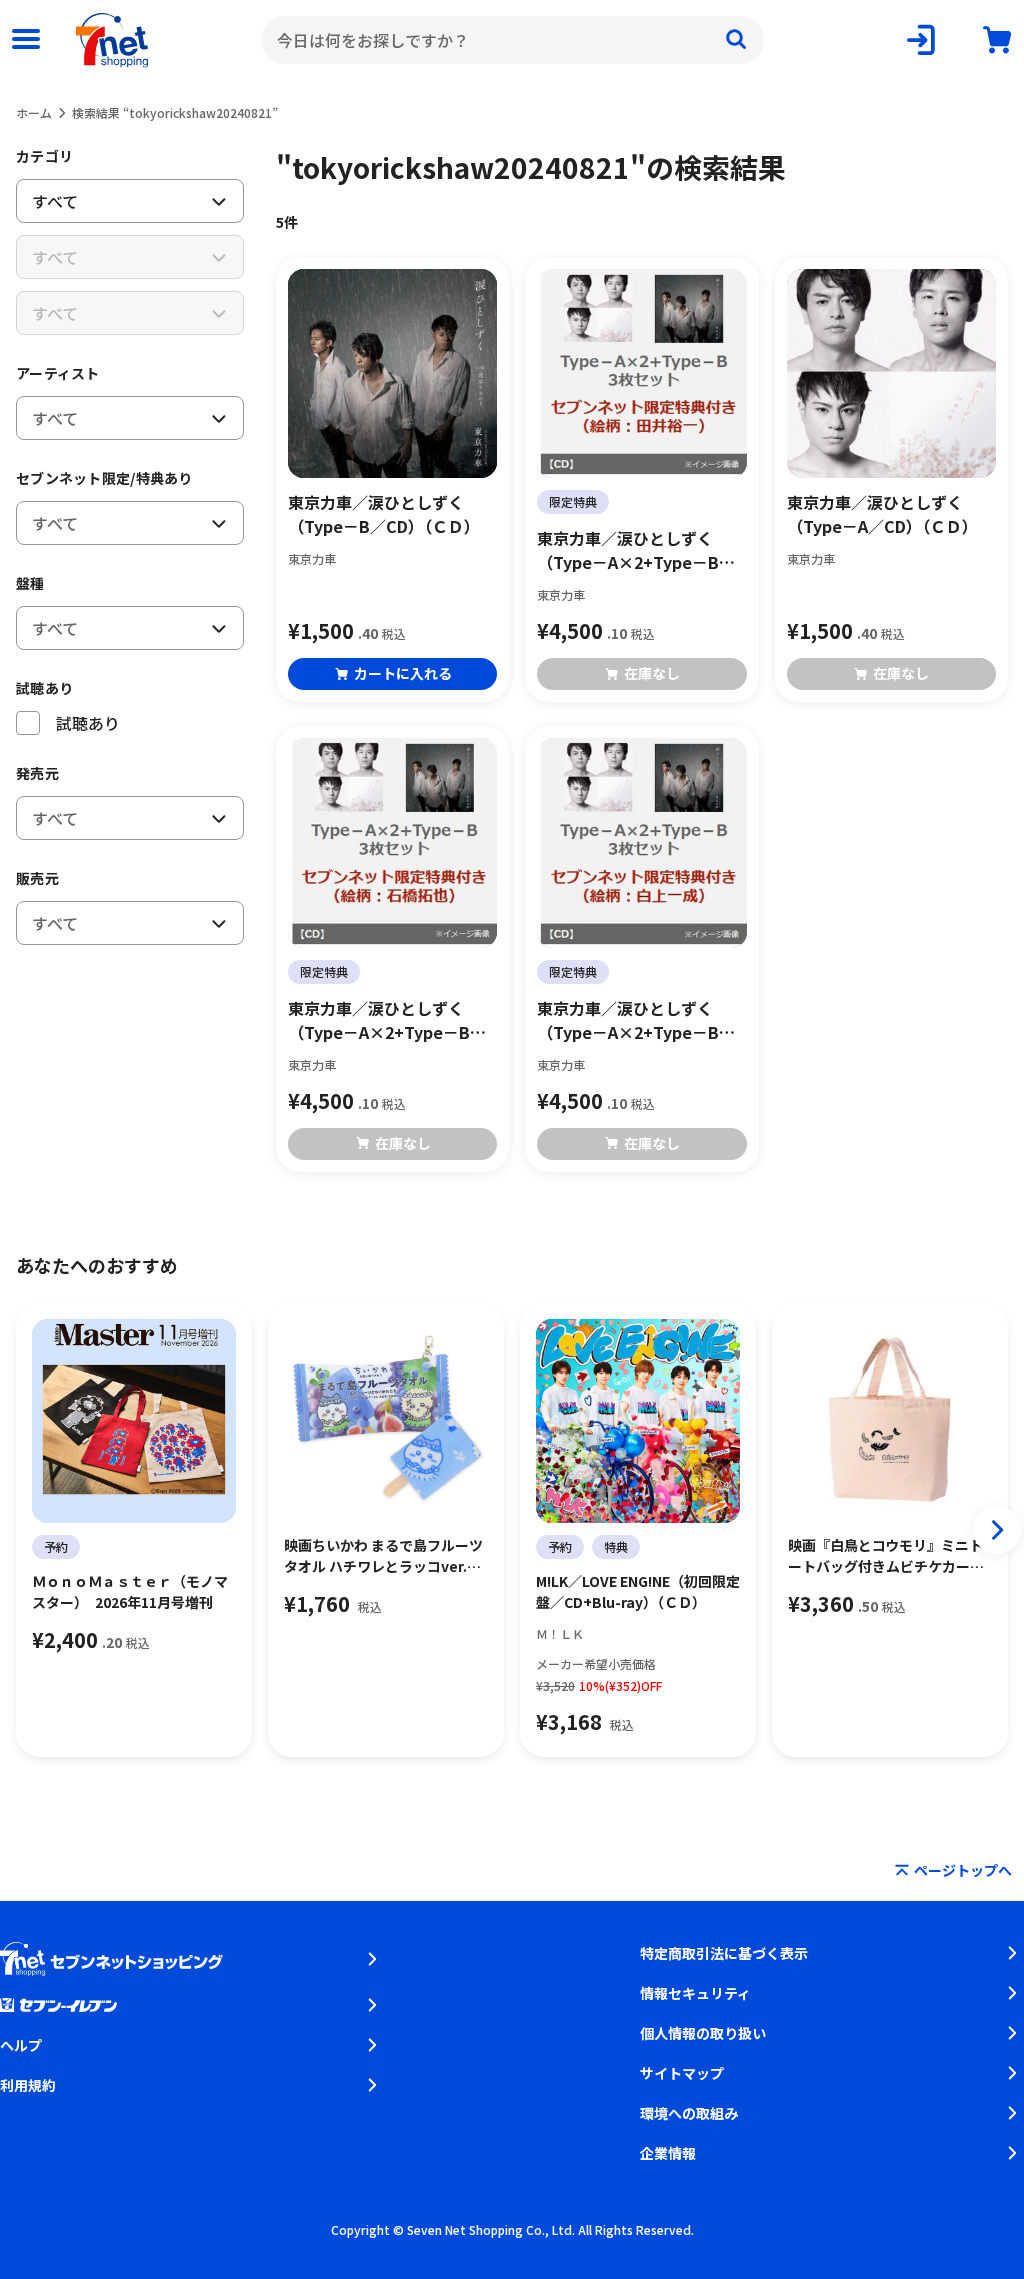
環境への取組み (689, 2113)
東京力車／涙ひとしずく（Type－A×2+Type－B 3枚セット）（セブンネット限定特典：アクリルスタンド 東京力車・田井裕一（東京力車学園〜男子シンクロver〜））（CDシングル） (641, 550)
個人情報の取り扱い (703, 2033)
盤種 (30, 583)
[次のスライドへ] (997, 1530)
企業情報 (668, 2153)
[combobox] (512, 40)
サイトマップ (682, 2073)
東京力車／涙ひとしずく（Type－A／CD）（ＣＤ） (882, 514)
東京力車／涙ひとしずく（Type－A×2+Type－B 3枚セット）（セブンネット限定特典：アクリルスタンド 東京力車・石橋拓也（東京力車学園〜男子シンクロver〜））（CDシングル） (392, 1020)
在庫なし (652, 673)
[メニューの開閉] (26, 40)
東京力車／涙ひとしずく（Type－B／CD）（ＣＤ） (384, 514)
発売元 (37, 773)
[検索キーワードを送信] (736, 40)
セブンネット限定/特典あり (104, 478)
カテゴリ (44, 156)
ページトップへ (963, 1870)
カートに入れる (403, 673)
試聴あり (44, 688)
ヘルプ (21, 2045)
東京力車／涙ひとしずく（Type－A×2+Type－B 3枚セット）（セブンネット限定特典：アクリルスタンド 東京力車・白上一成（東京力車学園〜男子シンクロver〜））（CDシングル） (641, 1020)
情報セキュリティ (695, 1993)
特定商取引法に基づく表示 (724, 1953)
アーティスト (58, 373)
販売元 (37, 878)
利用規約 (28, 2085)
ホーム (34, 112)
